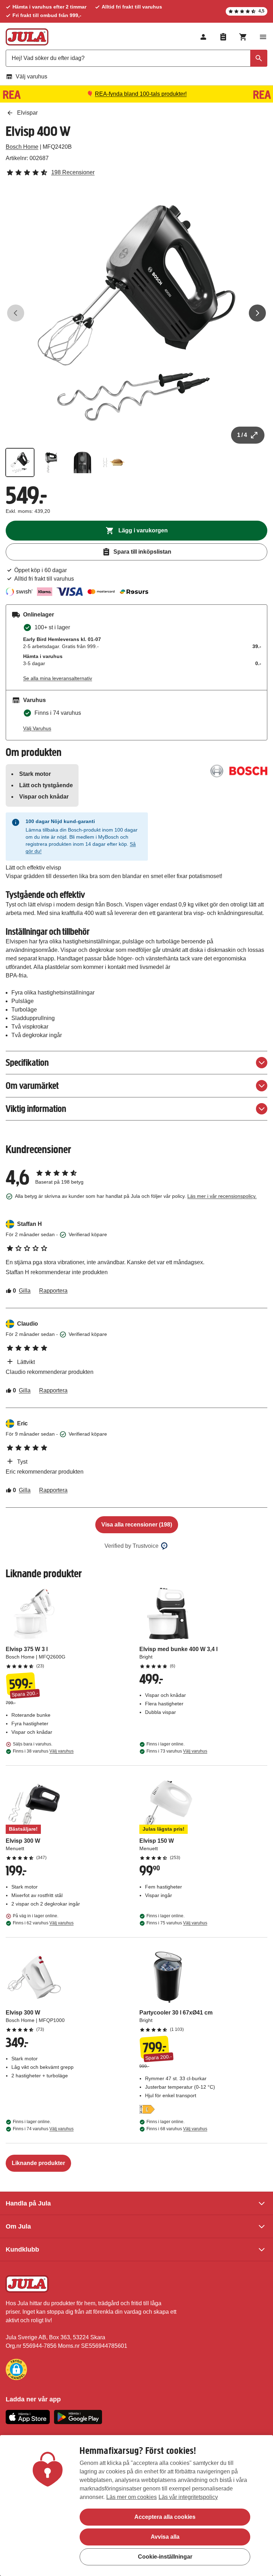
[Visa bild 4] (114, 462)
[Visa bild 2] (51, 462)
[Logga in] (203, 37)
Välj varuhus (31, 76)
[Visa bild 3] (82, 462)
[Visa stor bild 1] (136, 313)
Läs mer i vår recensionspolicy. (222, 1196)
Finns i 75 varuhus (177, 1923)
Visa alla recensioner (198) (137, 1525)
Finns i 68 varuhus (177, 2129)
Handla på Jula (28, 2203)
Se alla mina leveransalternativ (58, 678)
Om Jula (18, 2226)
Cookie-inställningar (165, 2557)
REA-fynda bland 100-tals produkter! (141, 94)
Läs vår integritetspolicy (188, 2497)
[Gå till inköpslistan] (223, 37)
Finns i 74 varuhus (43, 2129)
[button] (16, 2369)
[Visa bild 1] (20, 462)
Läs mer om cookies (132, 2497)
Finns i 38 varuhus (43, 1751)
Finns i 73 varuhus (177, 1751)
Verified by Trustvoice (132, 1546)
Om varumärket (32, 1086)
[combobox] (136, 58)
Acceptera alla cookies (165, 2517)
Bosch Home (22, 147)
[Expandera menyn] (263, 37)
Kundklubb (22, 2249)
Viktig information (36, 1109)
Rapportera (53, 1291)
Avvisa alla (165, 2537)
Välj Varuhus (37, 728)
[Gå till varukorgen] (243, 37)
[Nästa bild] (257, 313)
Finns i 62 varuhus (43, 1923)
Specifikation (27, 1062)
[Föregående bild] (16, 313)
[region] (136, 2506)
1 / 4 (242, 435)
